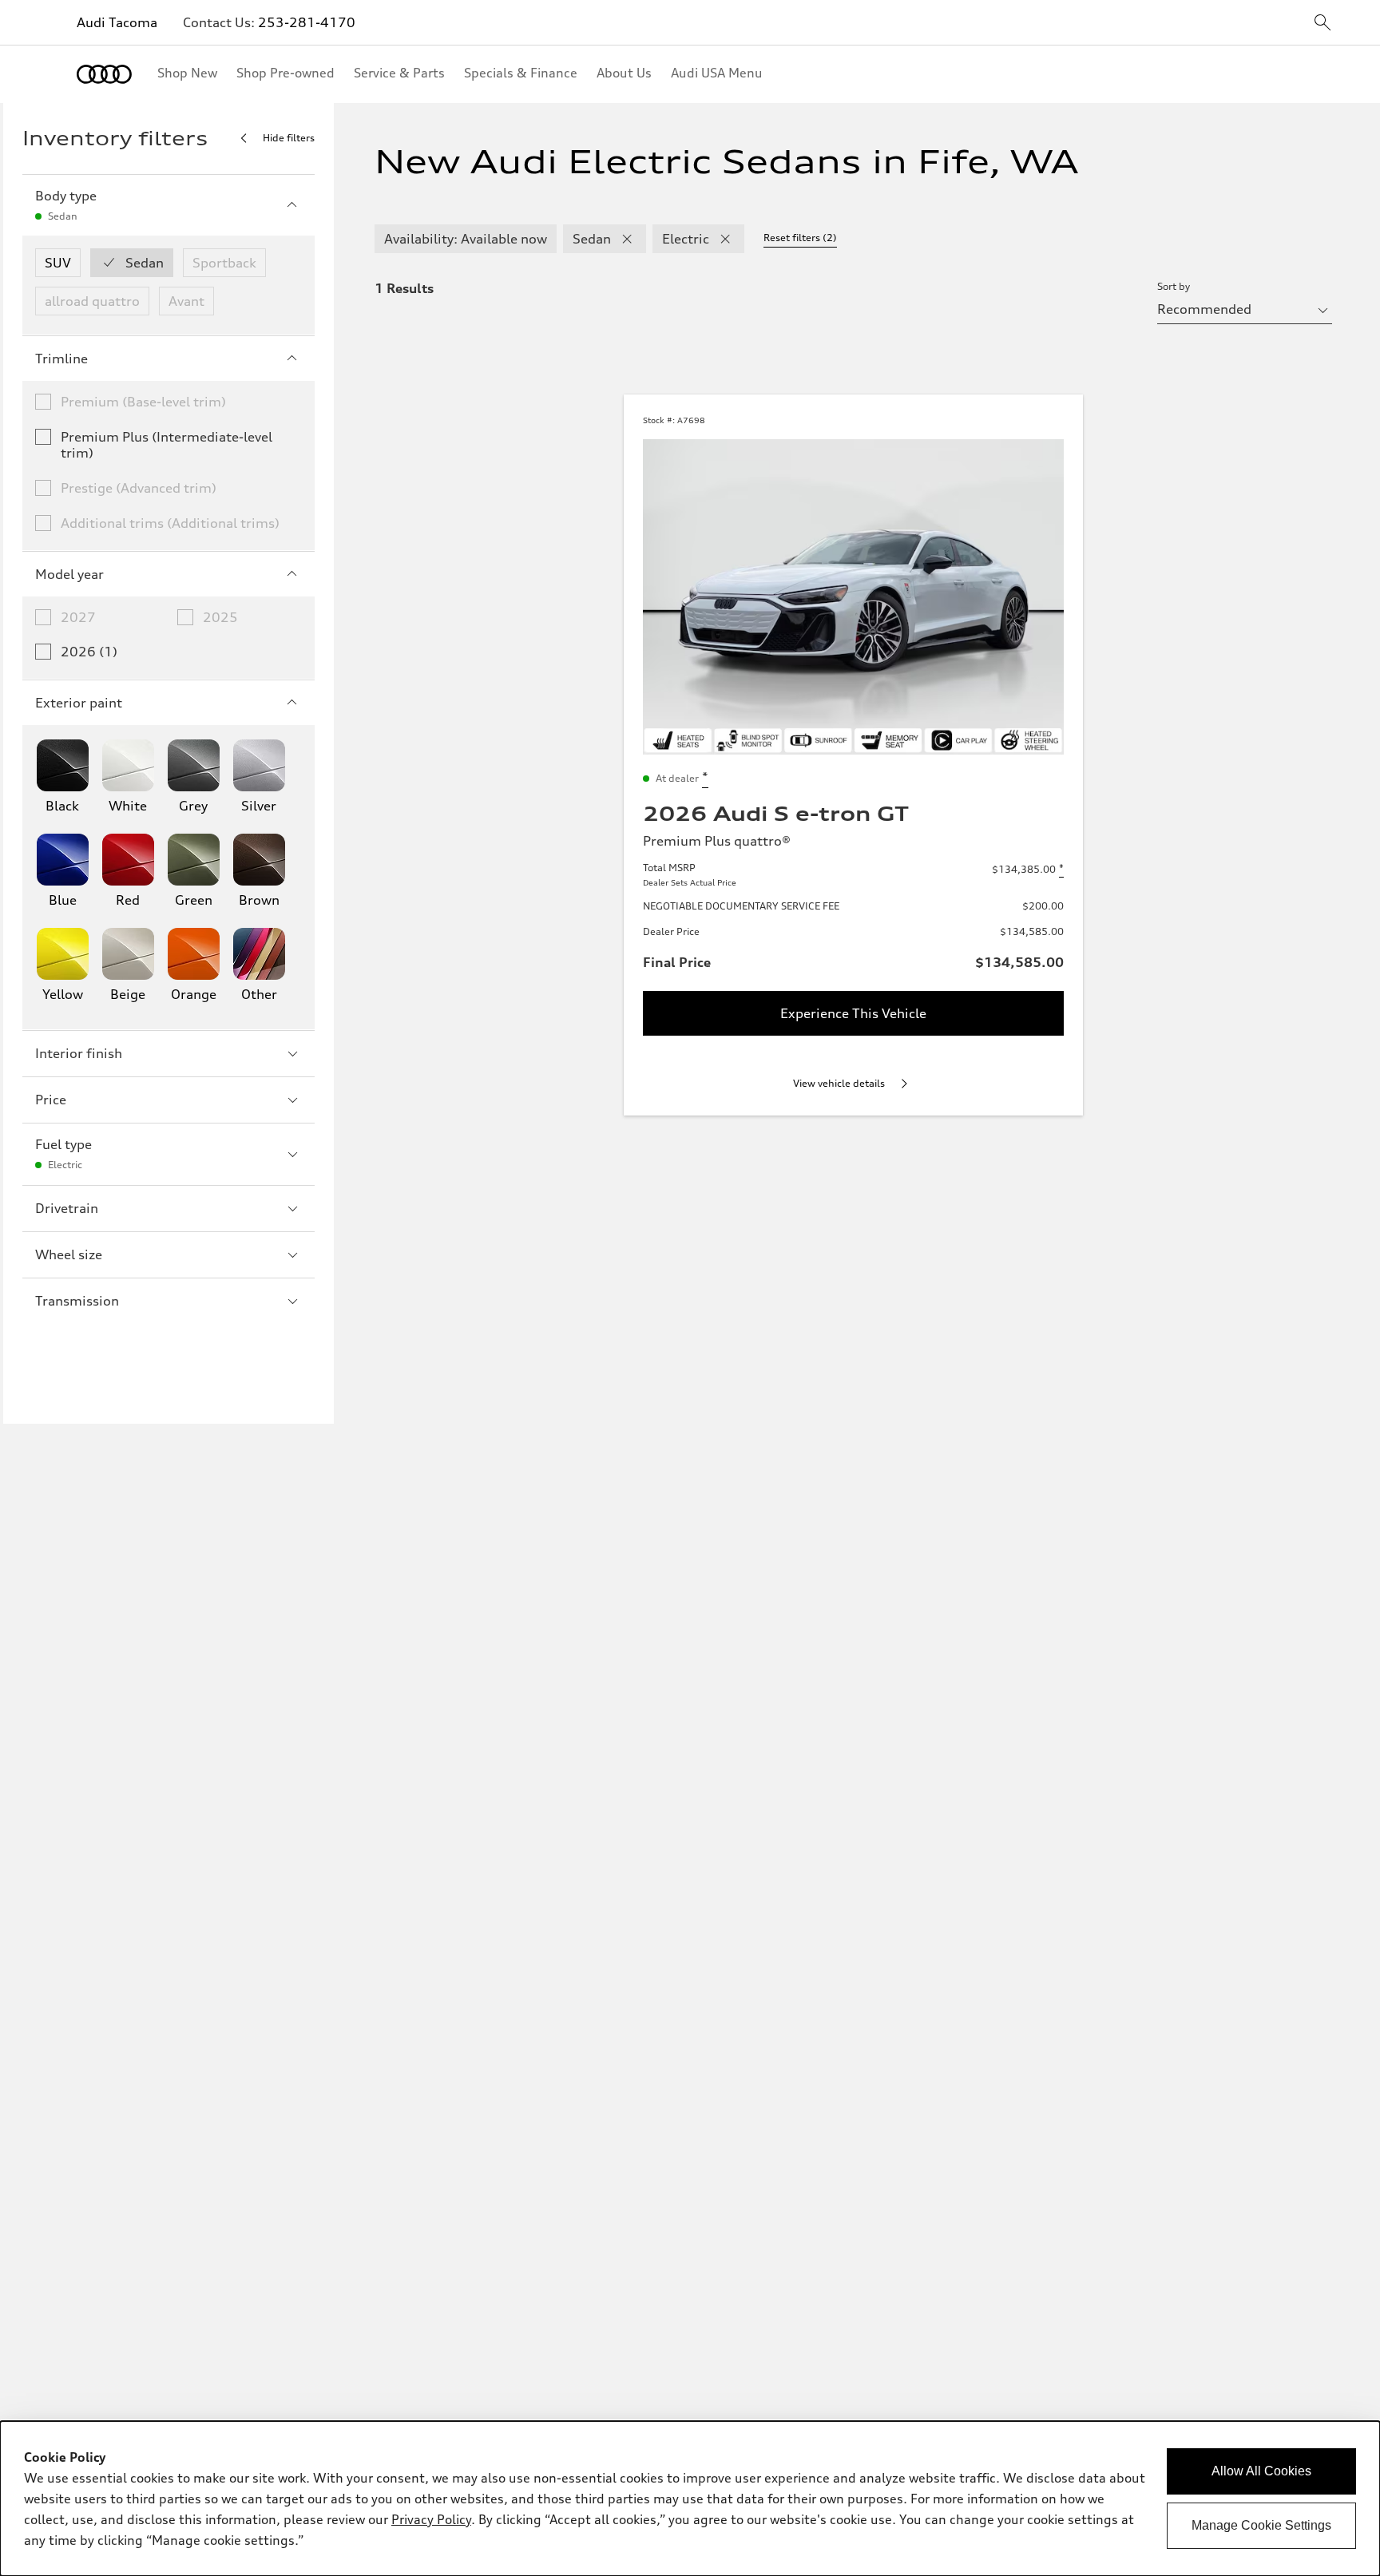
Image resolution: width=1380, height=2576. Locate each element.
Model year (69, 574)
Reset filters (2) (800, 238)
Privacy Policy (431, 2519)
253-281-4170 (307, 22)
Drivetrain (67, 1208)
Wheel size (69, 1254)
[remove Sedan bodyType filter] (627, 239)
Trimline (61, 359)
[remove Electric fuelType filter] (725, 239)
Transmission (77, 1301)
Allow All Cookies (1261, 2471)
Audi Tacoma (117, 22)
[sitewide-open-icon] (1322, 24)
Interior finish (79, 1053)
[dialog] (690, 2499)
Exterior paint (79, 703)
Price (51, 1100)
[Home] (104, 74)
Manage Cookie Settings (1261, 2525)
